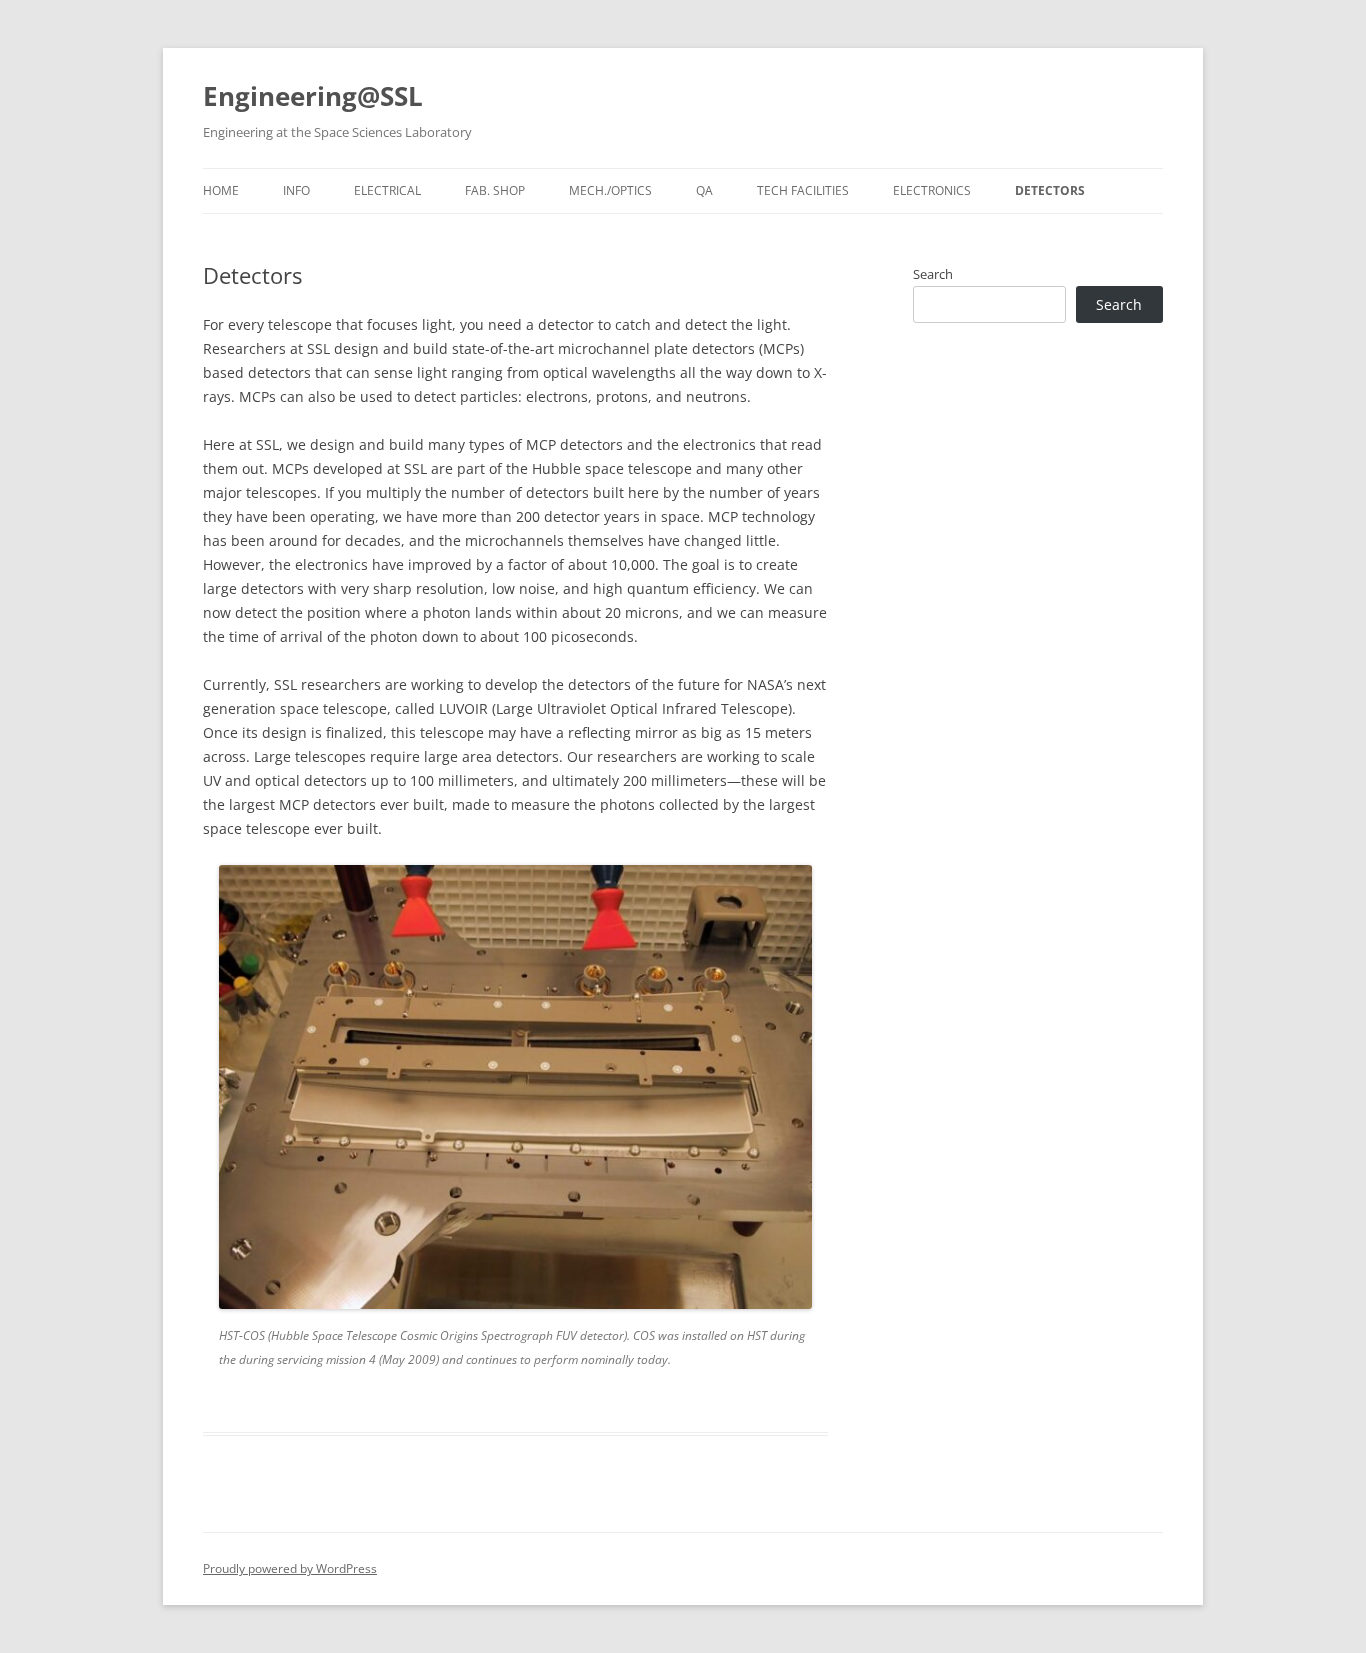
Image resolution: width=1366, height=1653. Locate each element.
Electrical (387, 190)
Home (221, 190)
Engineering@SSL (313, 96)
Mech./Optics (610, 190)
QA (704, 190)
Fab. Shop (495, 190)
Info (296, 190)
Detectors (1050, 190)
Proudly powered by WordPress (290, 1568)
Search (933, 274)
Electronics (932, 190)
